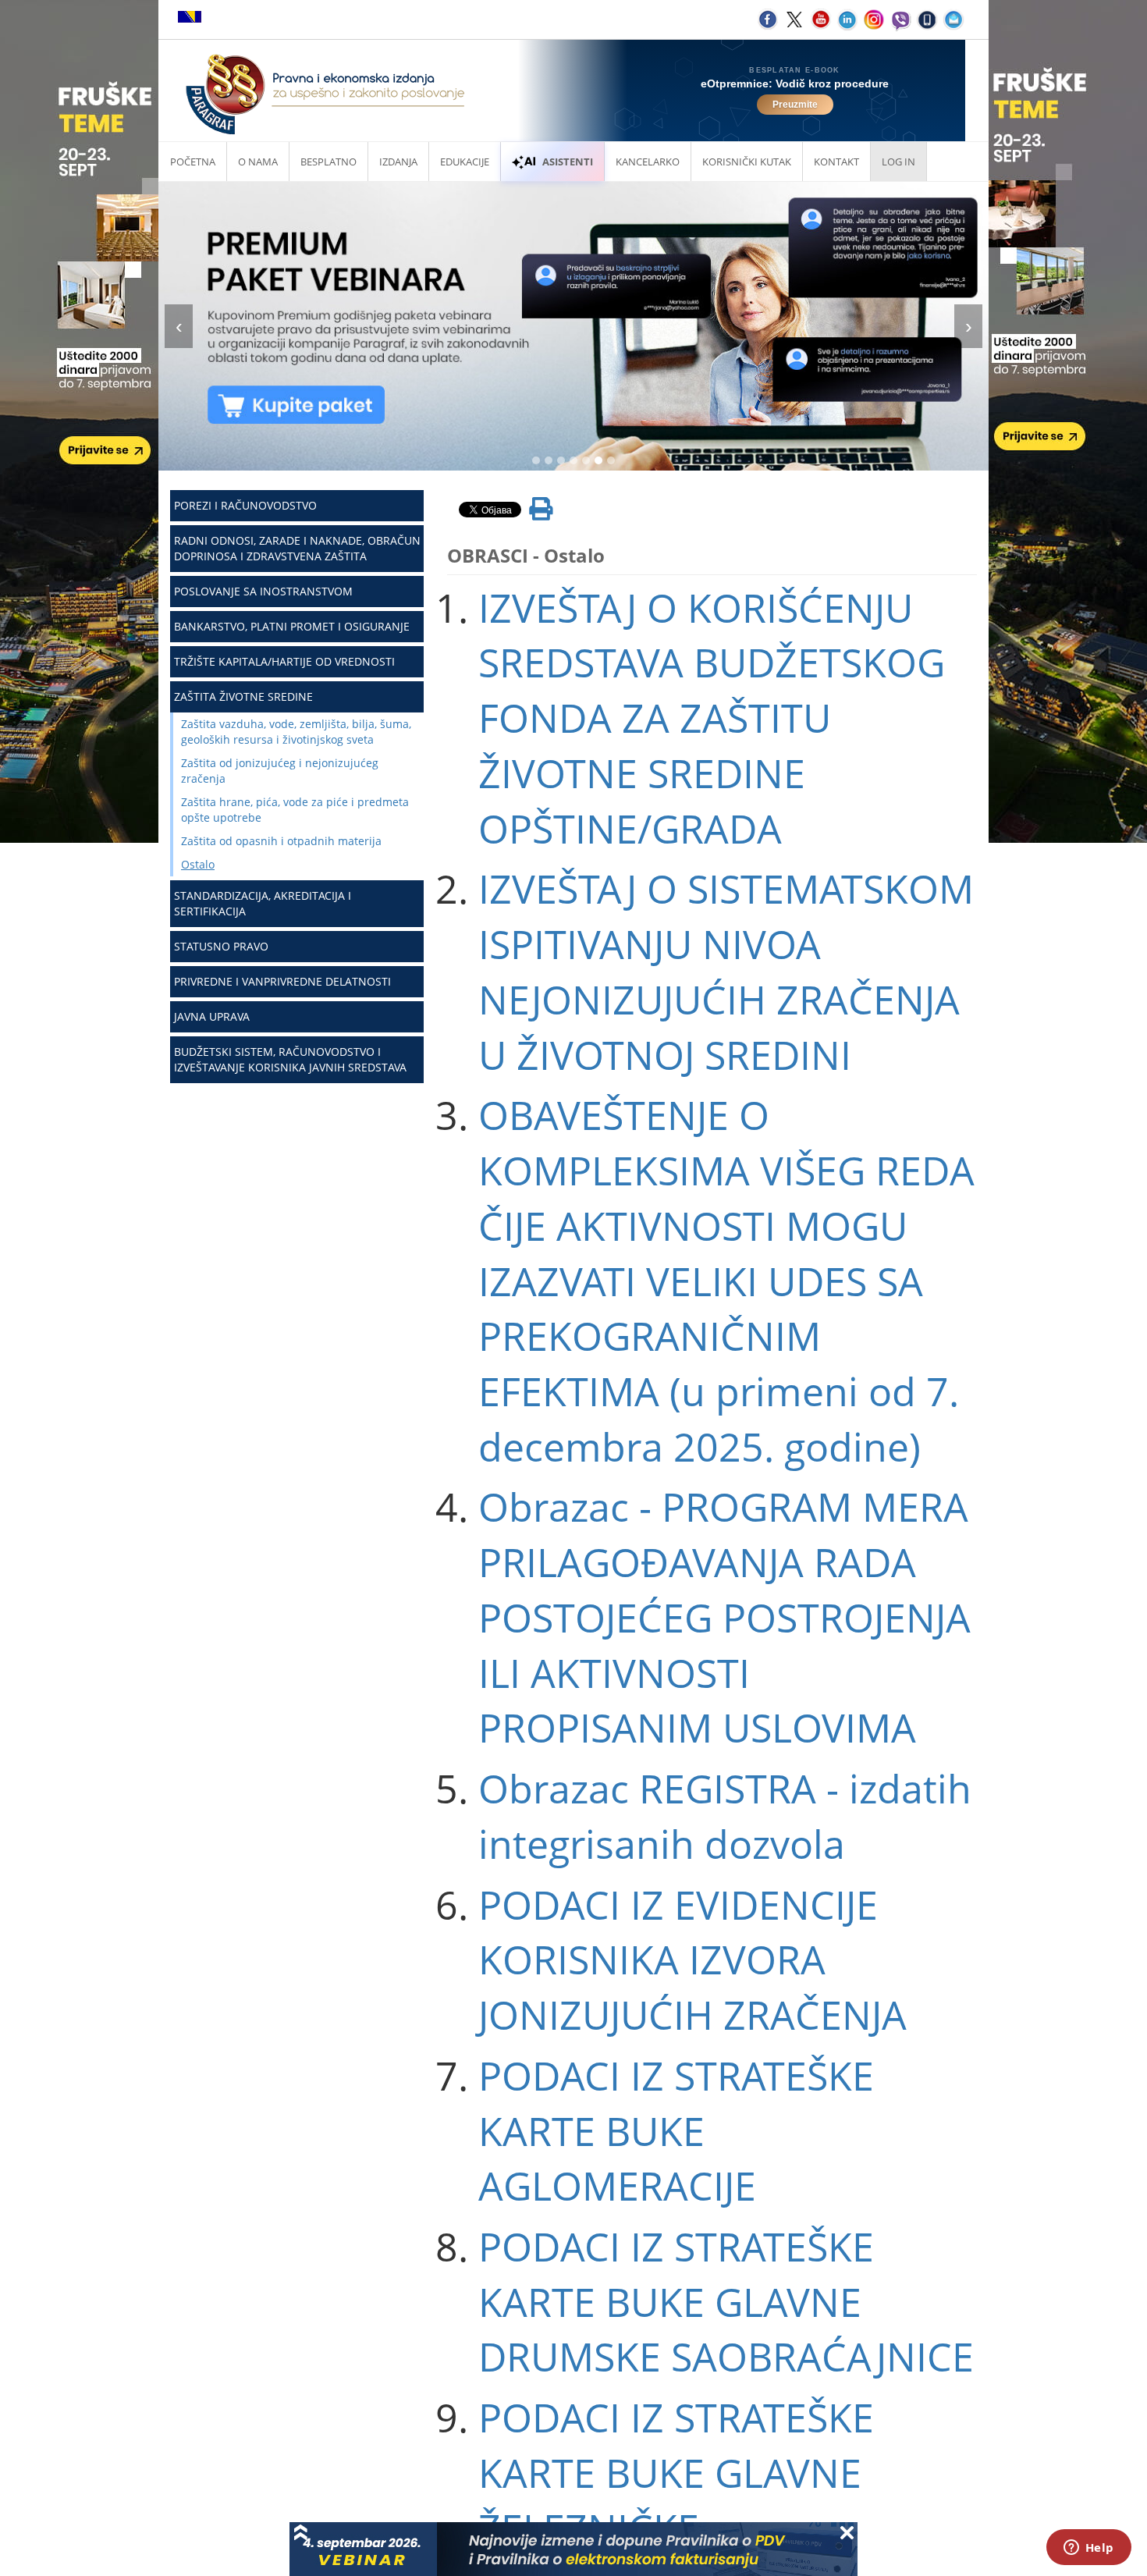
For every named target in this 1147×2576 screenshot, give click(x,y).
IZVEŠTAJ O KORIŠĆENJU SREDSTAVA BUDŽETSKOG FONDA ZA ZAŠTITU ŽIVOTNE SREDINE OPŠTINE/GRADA (712, 718)
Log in (898, 162)
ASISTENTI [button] (568, 162)
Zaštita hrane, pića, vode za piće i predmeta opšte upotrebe (295, 810)
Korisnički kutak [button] (747, 162)
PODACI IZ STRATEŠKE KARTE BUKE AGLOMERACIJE (676, 2131)
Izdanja (398, 162)
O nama (258, 162)
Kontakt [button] (836, 162)
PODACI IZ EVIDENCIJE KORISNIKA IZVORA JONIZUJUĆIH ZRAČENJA (692, 1960)
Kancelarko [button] (648, 162)
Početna (193, 162)
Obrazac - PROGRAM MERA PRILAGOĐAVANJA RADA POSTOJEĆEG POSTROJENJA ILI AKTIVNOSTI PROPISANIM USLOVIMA (724, 1617)
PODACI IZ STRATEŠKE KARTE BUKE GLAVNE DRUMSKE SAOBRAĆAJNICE (726, 2302)
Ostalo (198, 864)
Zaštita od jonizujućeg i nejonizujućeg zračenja (280, 771)
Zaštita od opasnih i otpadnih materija (281, 841)
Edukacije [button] (465, 162)
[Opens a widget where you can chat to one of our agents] (1088, 2549)
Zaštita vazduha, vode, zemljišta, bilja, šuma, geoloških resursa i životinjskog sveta (296, 732)
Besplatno (328, 162)
